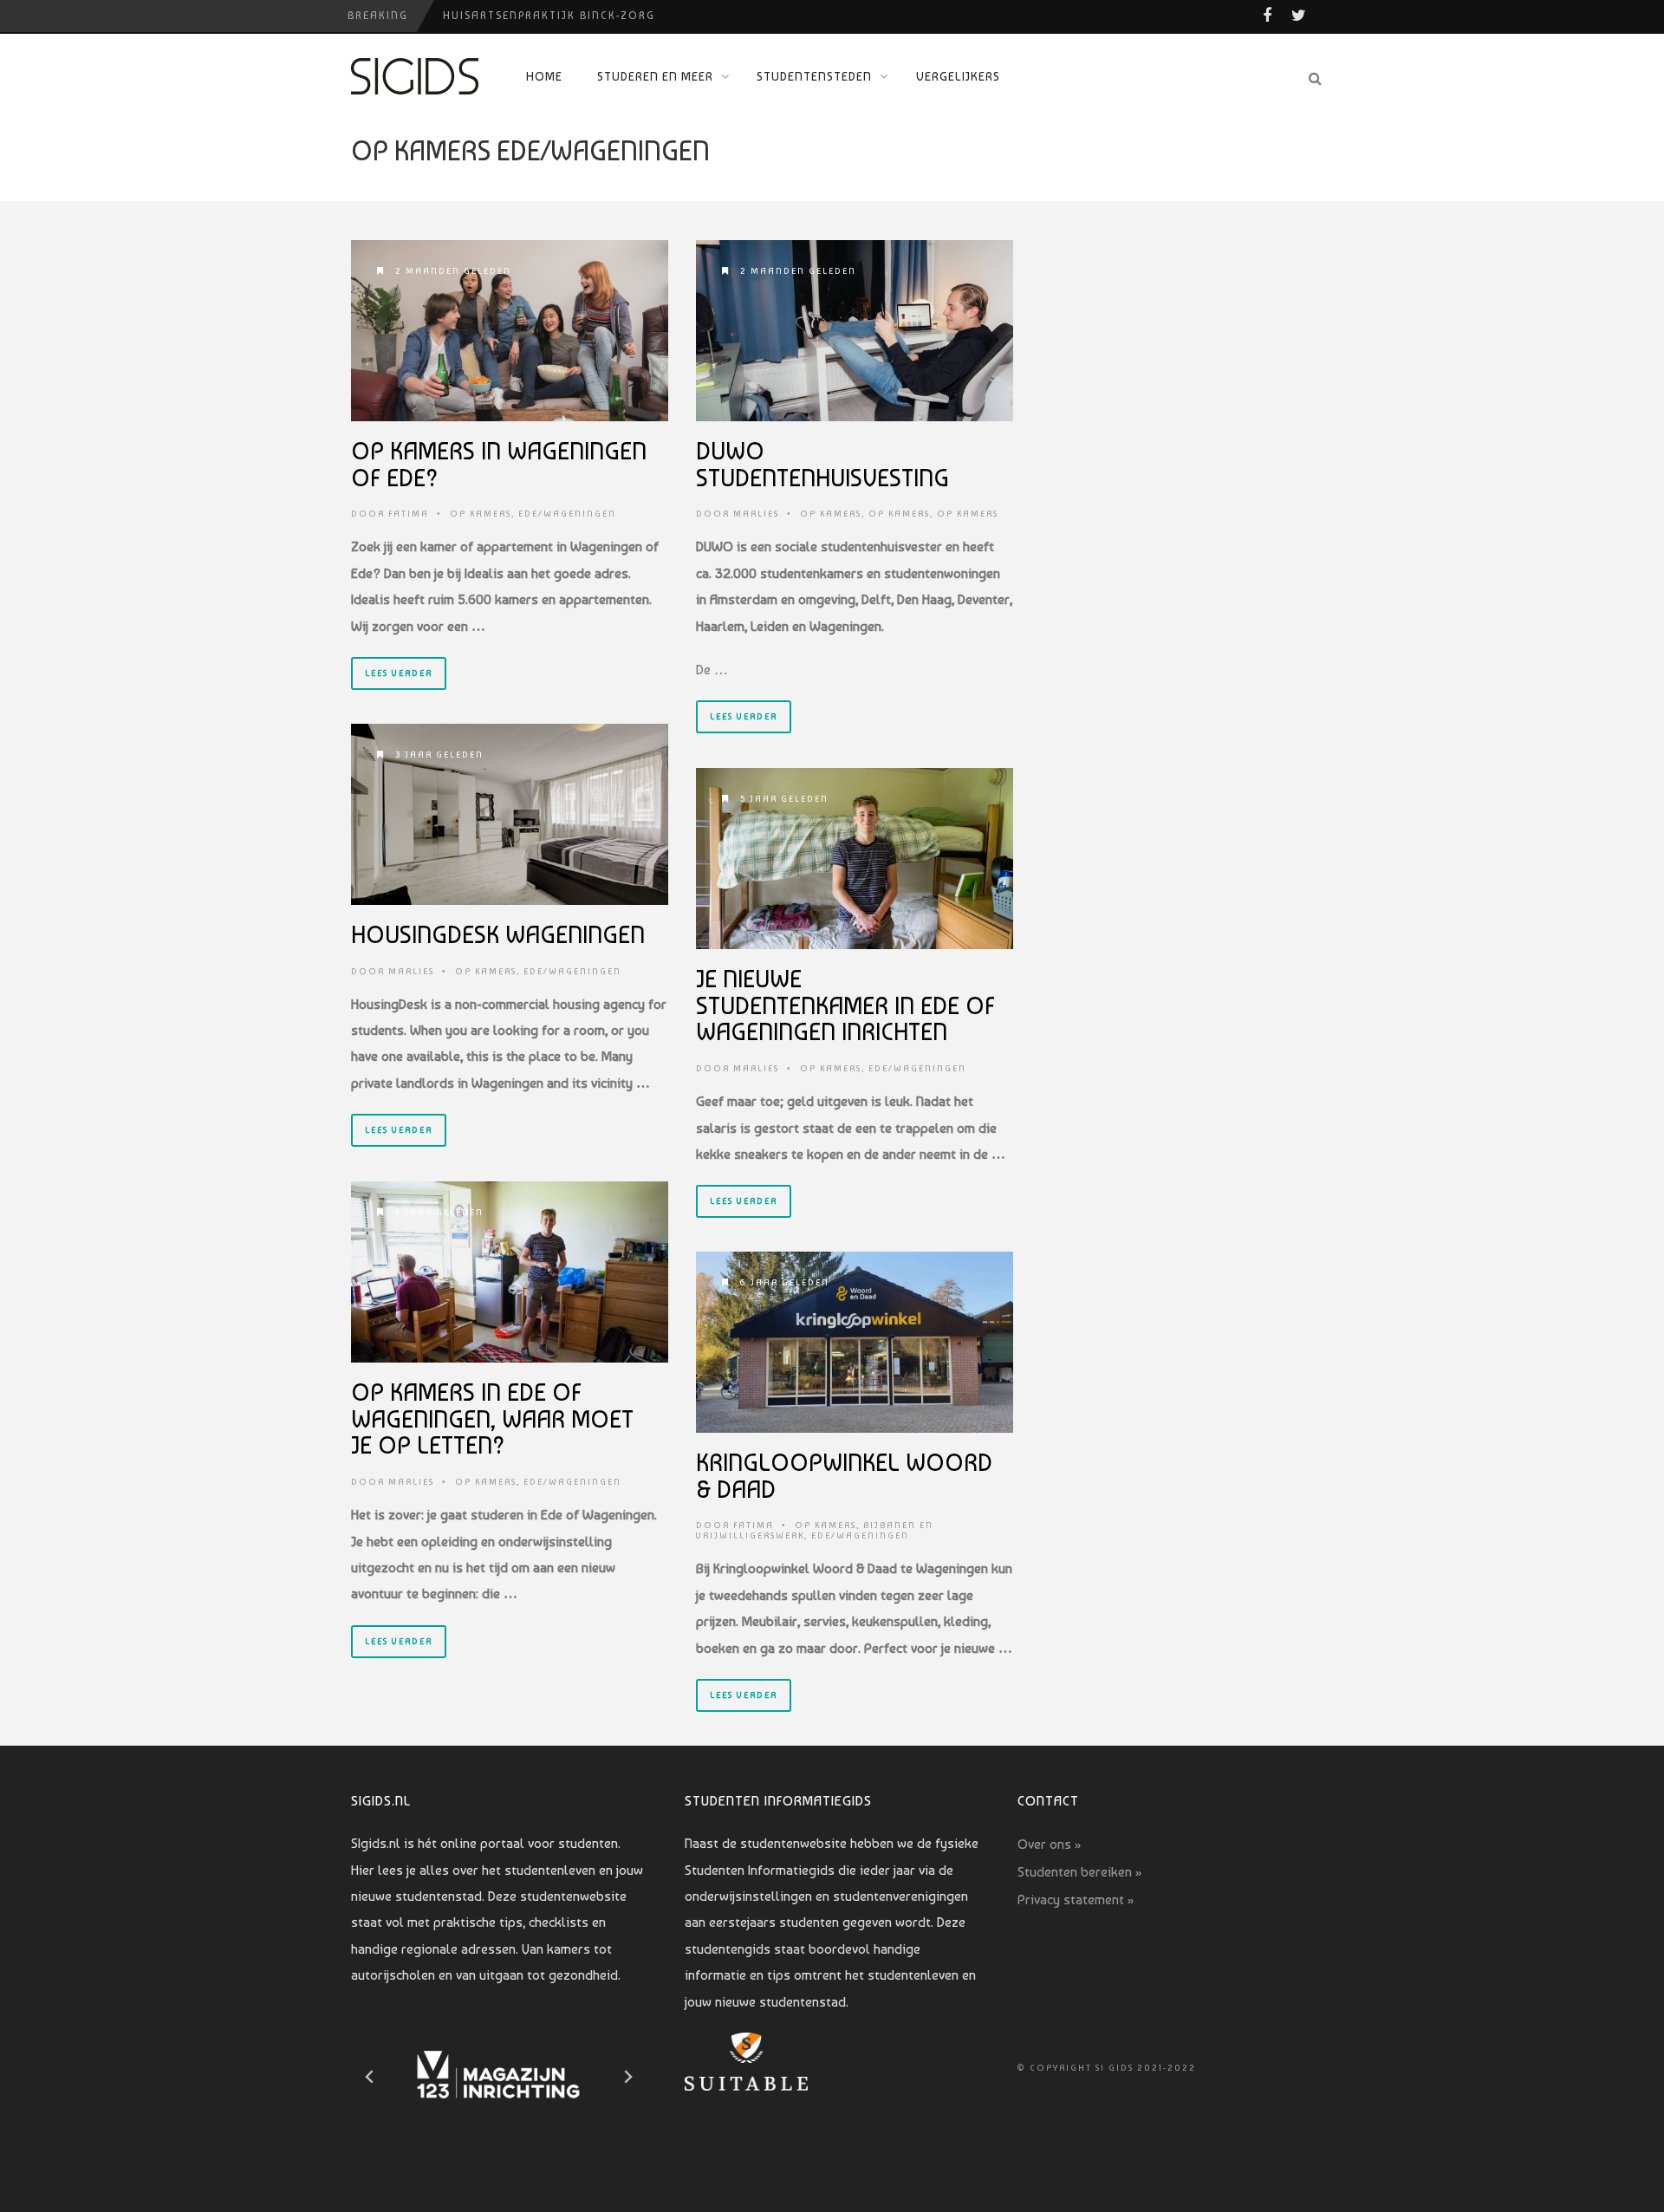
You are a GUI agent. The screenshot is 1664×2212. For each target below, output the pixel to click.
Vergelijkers (958, 76)
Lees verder (399, 673)
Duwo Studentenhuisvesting (822, 465)
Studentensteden (814, 76)
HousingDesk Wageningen (498, 935)
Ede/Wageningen (567, 514)
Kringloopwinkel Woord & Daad (844, 1476)
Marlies (756, 514)
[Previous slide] (370, 2077)
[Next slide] (627, 2077)
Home (544, 76)
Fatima (409, 514)
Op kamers (481, 514)
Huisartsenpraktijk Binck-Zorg (549, 16)
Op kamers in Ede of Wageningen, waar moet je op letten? (492, 1419)
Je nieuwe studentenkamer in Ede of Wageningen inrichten (845, 1006)
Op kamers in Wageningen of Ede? (499, 465)
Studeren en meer (655, 76)
